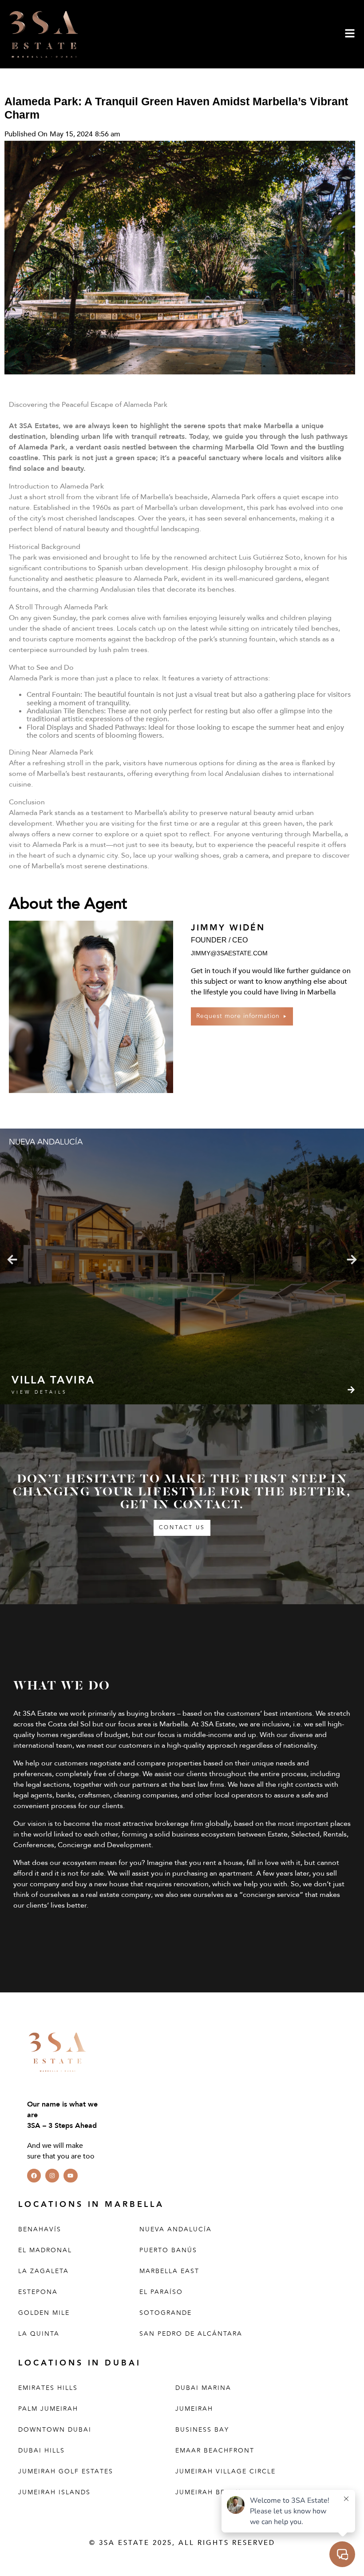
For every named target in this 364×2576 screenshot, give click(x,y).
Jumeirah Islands (54, 2492)
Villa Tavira (53, 1380)
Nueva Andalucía (176, 2229)
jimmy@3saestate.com (229, 953)
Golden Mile (44, 2312)
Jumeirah (194, 2408)
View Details (40, 1392)
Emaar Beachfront (215, 2450)
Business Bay (202, 2429)
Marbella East (169, 2271)
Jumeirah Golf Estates (66, 2471)
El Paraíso (161, 2292)
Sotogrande (166, 2312)
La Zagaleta (44, 2271)
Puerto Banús (168, 2250)
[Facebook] (34, 2175)
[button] (12, 1260)
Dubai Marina (203, 2387)
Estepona (38, 2292)
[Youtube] (70, 2175)
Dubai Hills (42, 2450)
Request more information (238, 1016)
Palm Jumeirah (48, 2408)
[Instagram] (52, 2175)
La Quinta (39, 2333)
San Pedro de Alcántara (191, 2333)
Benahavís (40, 2229)
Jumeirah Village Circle (226, 2471)
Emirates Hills (48, 2387)
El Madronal (45, 2250)
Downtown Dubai (55, 2429)
